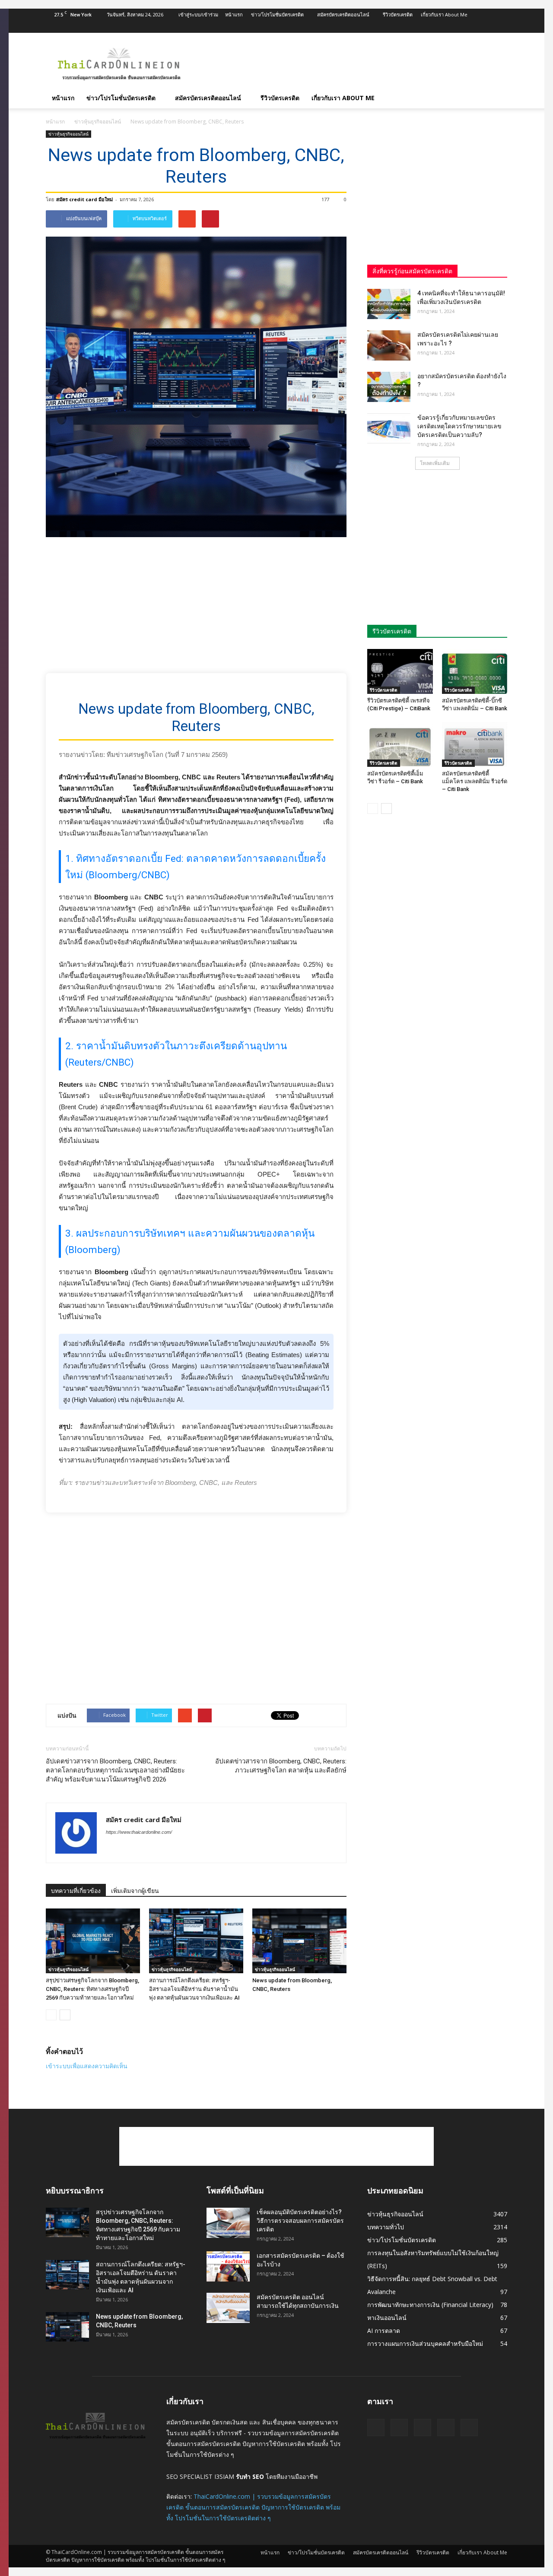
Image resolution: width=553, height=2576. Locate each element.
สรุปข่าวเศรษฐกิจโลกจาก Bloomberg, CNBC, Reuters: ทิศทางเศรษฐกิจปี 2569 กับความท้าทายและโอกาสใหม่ (92, 1989)
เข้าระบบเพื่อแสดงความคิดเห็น (87, 2066)
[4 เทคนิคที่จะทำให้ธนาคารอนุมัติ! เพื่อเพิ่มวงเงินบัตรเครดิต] (389, 304)
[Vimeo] (472, 27)
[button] (497, 98)
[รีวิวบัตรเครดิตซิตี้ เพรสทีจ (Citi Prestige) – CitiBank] (400, 671)
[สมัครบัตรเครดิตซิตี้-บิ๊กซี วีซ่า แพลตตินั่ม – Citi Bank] (475, 671)
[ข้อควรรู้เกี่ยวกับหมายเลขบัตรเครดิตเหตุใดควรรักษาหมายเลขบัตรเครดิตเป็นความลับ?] (389, 428)
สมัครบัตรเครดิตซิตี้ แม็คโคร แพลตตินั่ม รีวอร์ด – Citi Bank (475, 781)
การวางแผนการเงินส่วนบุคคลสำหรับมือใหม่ (425, 2343)
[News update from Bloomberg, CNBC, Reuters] (299, 1941)
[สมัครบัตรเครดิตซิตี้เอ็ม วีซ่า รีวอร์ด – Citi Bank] (400, 744)
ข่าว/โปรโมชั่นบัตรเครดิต (277, 14)
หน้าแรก (234, 14)
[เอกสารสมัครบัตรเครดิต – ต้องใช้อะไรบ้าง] (228, 2266)
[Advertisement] (350, 64)
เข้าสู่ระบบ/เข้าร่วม (198, 14)
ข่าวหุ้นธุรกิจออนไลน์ (68, 134)
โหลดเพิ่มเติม (435, 463)
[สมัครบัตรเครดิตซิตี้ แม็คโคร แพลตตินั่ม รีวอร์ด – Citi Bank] (475, 744)
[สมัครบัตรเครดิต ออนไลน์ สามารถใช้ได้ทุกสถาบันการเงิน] (228, 2308)
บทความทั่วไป (386, 2227)
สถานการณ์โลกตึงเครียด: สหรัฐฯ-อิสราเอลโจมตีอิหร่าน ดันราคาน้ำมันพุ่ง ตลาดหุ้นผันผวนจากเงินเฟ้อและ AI (194, 1989)
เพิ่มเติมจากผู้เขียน (135, 1891)
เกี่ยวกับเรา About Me (444, 14)
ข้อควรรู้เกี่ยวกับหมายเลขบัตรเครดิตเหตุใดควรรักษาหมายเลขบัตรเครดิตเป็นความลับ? (459, 426)
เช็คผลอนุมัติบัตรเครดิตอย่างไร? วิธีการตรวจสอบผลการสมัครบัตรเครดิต (300, 2221)
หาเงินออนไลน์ (387, 2318)
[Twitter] (458, 27)
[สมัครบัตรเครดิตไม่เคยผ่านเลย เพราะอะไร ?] (389, 345)
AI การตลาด (384, 2331)
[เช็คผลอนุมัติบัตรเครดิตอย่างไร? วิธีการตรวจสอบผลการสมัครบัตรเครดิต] (228, 2223)
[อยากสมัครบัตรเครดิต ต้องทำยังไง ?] (389, 387)
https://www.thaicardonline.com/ (139, 1832)
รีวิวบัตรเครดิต (398, 14)
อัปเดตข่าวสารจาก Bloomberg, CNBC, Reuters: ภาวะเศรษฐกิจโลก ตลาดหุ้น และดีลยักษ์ (281, 1766)
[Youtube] (501, 27)
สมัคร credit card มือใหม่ (84, 199)
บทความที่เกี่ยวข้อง (76, 1891)
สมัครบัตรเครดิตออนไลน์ (343, 14)
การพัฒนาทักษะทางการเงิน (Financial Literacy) (430, 2305)
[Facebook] (444, 27)
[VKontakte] (486, 27)
